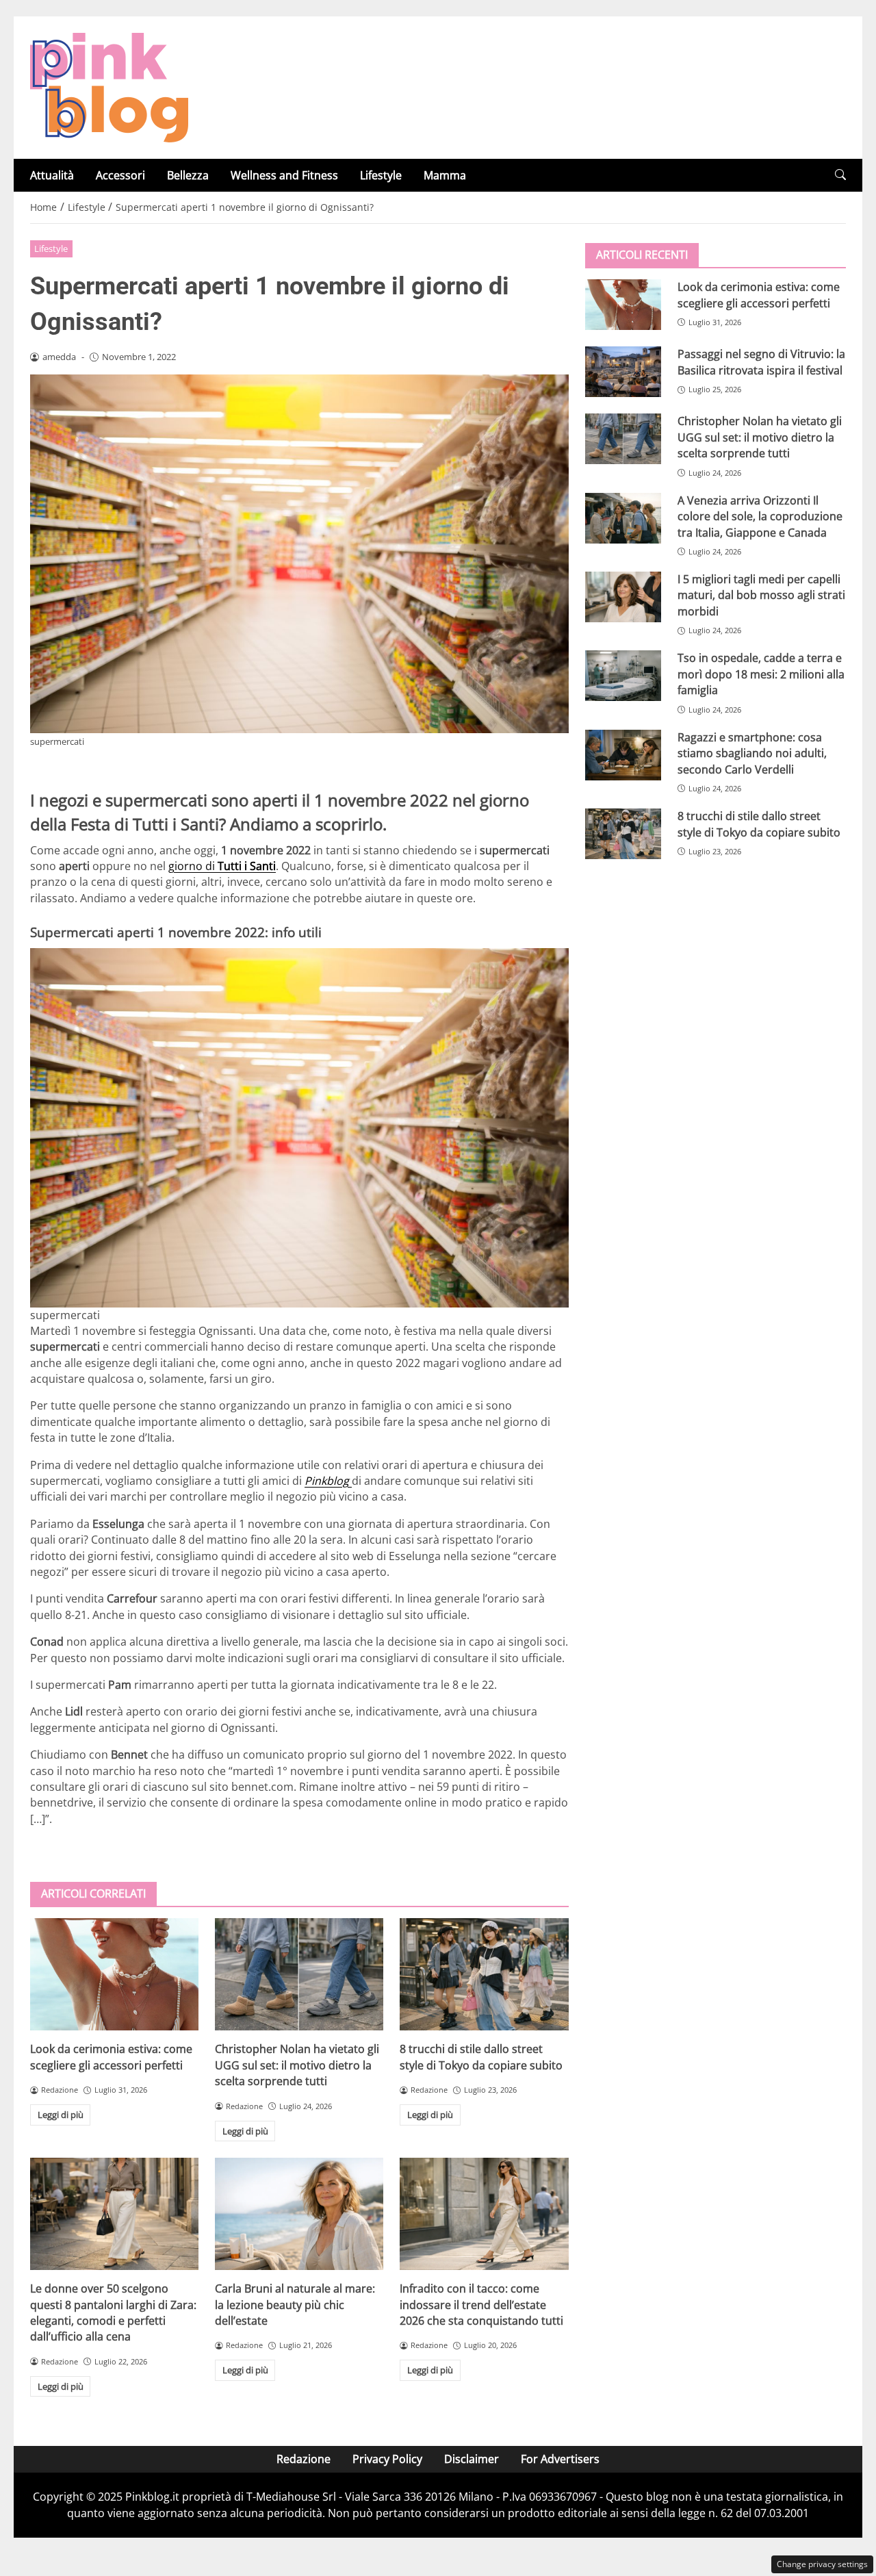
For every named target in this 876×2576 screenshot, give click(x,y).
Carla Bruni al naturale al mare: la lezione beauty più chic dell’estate (295, 2305)
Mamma (445, 175)
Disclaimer (472, 2459)
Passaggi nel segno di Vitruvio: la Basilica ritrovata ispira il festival (761, 362)
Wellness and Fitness (284, 175)
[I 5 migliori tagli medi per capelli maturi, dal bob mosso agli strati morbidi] (623, 597)
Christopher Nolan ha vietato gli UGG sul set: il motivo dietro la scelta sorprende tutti (297, 2065)
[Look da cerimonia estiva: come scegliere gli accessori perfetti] (114, 1974)
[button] (840, 175)
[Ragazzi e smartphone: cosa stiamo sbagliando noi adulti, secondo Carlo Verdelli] (623, 754)
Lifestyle (381, 175)
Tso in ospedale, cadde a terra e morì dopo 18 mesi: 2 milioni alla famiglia (761, 674)
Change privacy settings (822, 2564)
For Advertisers (560, 2459)
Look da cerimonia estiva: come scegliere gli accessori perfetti (111, 2057)
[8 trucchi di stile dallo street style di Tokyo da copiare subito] (484, 1974)
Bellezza (188, 175)
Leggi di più (61, 2115)
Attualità (52, 175)
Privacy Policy (387, 2459)
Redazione (304, 2459)
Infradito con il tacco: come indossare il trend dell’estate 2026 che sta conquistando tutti (481, 2305)
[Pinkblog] (109, 86)
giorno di (222, 866)
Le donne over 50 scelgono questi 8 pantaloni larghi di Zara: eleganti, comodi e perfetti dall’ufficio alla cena (113, 2312)
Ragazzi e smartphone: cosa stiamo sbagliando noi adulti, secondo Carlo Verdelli (752, 753)
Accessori (120, 175)
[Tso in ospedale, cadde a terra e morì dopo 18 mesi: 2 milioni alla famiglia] (623, 676)
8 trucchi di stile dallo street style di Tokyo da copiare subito (481, 2057)
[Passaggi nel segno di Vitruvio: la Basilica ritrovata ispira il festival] (623, 372)
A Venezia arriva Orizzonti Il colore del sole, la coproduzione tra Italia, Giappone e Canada (760, 516)
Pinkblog (328, 1481)
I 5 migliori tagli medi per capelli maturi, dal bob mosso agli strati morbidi (761, 595)
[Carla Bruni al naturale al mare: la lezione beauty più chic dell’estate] (299, 2214)
